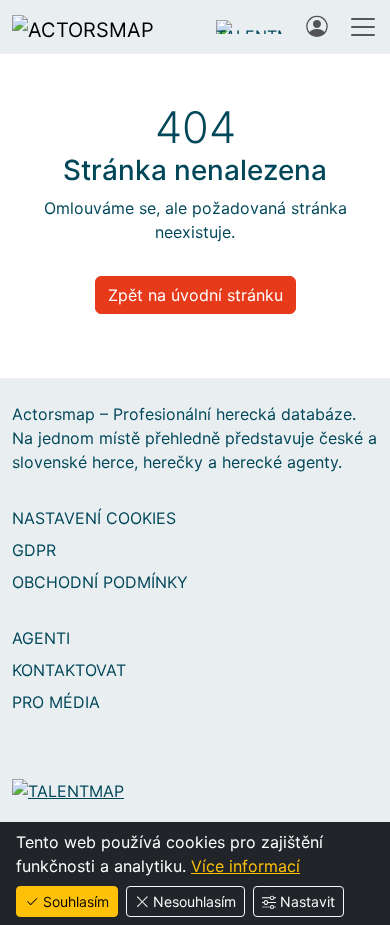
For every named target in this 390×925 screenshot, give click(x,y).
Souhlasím (76, 901)
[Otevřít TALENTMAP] (251, 27)
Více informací (245, 866)
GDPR (34, 550)
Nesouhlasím (194, 901)
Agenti (41, 638)
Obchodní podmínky (100, 582)
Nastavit (307, 901)
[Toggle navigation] (363, 27)
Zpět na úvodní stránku (195, 295)
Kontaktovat (69, 670)
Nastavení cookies (94, 518)
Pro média (56, 702)
